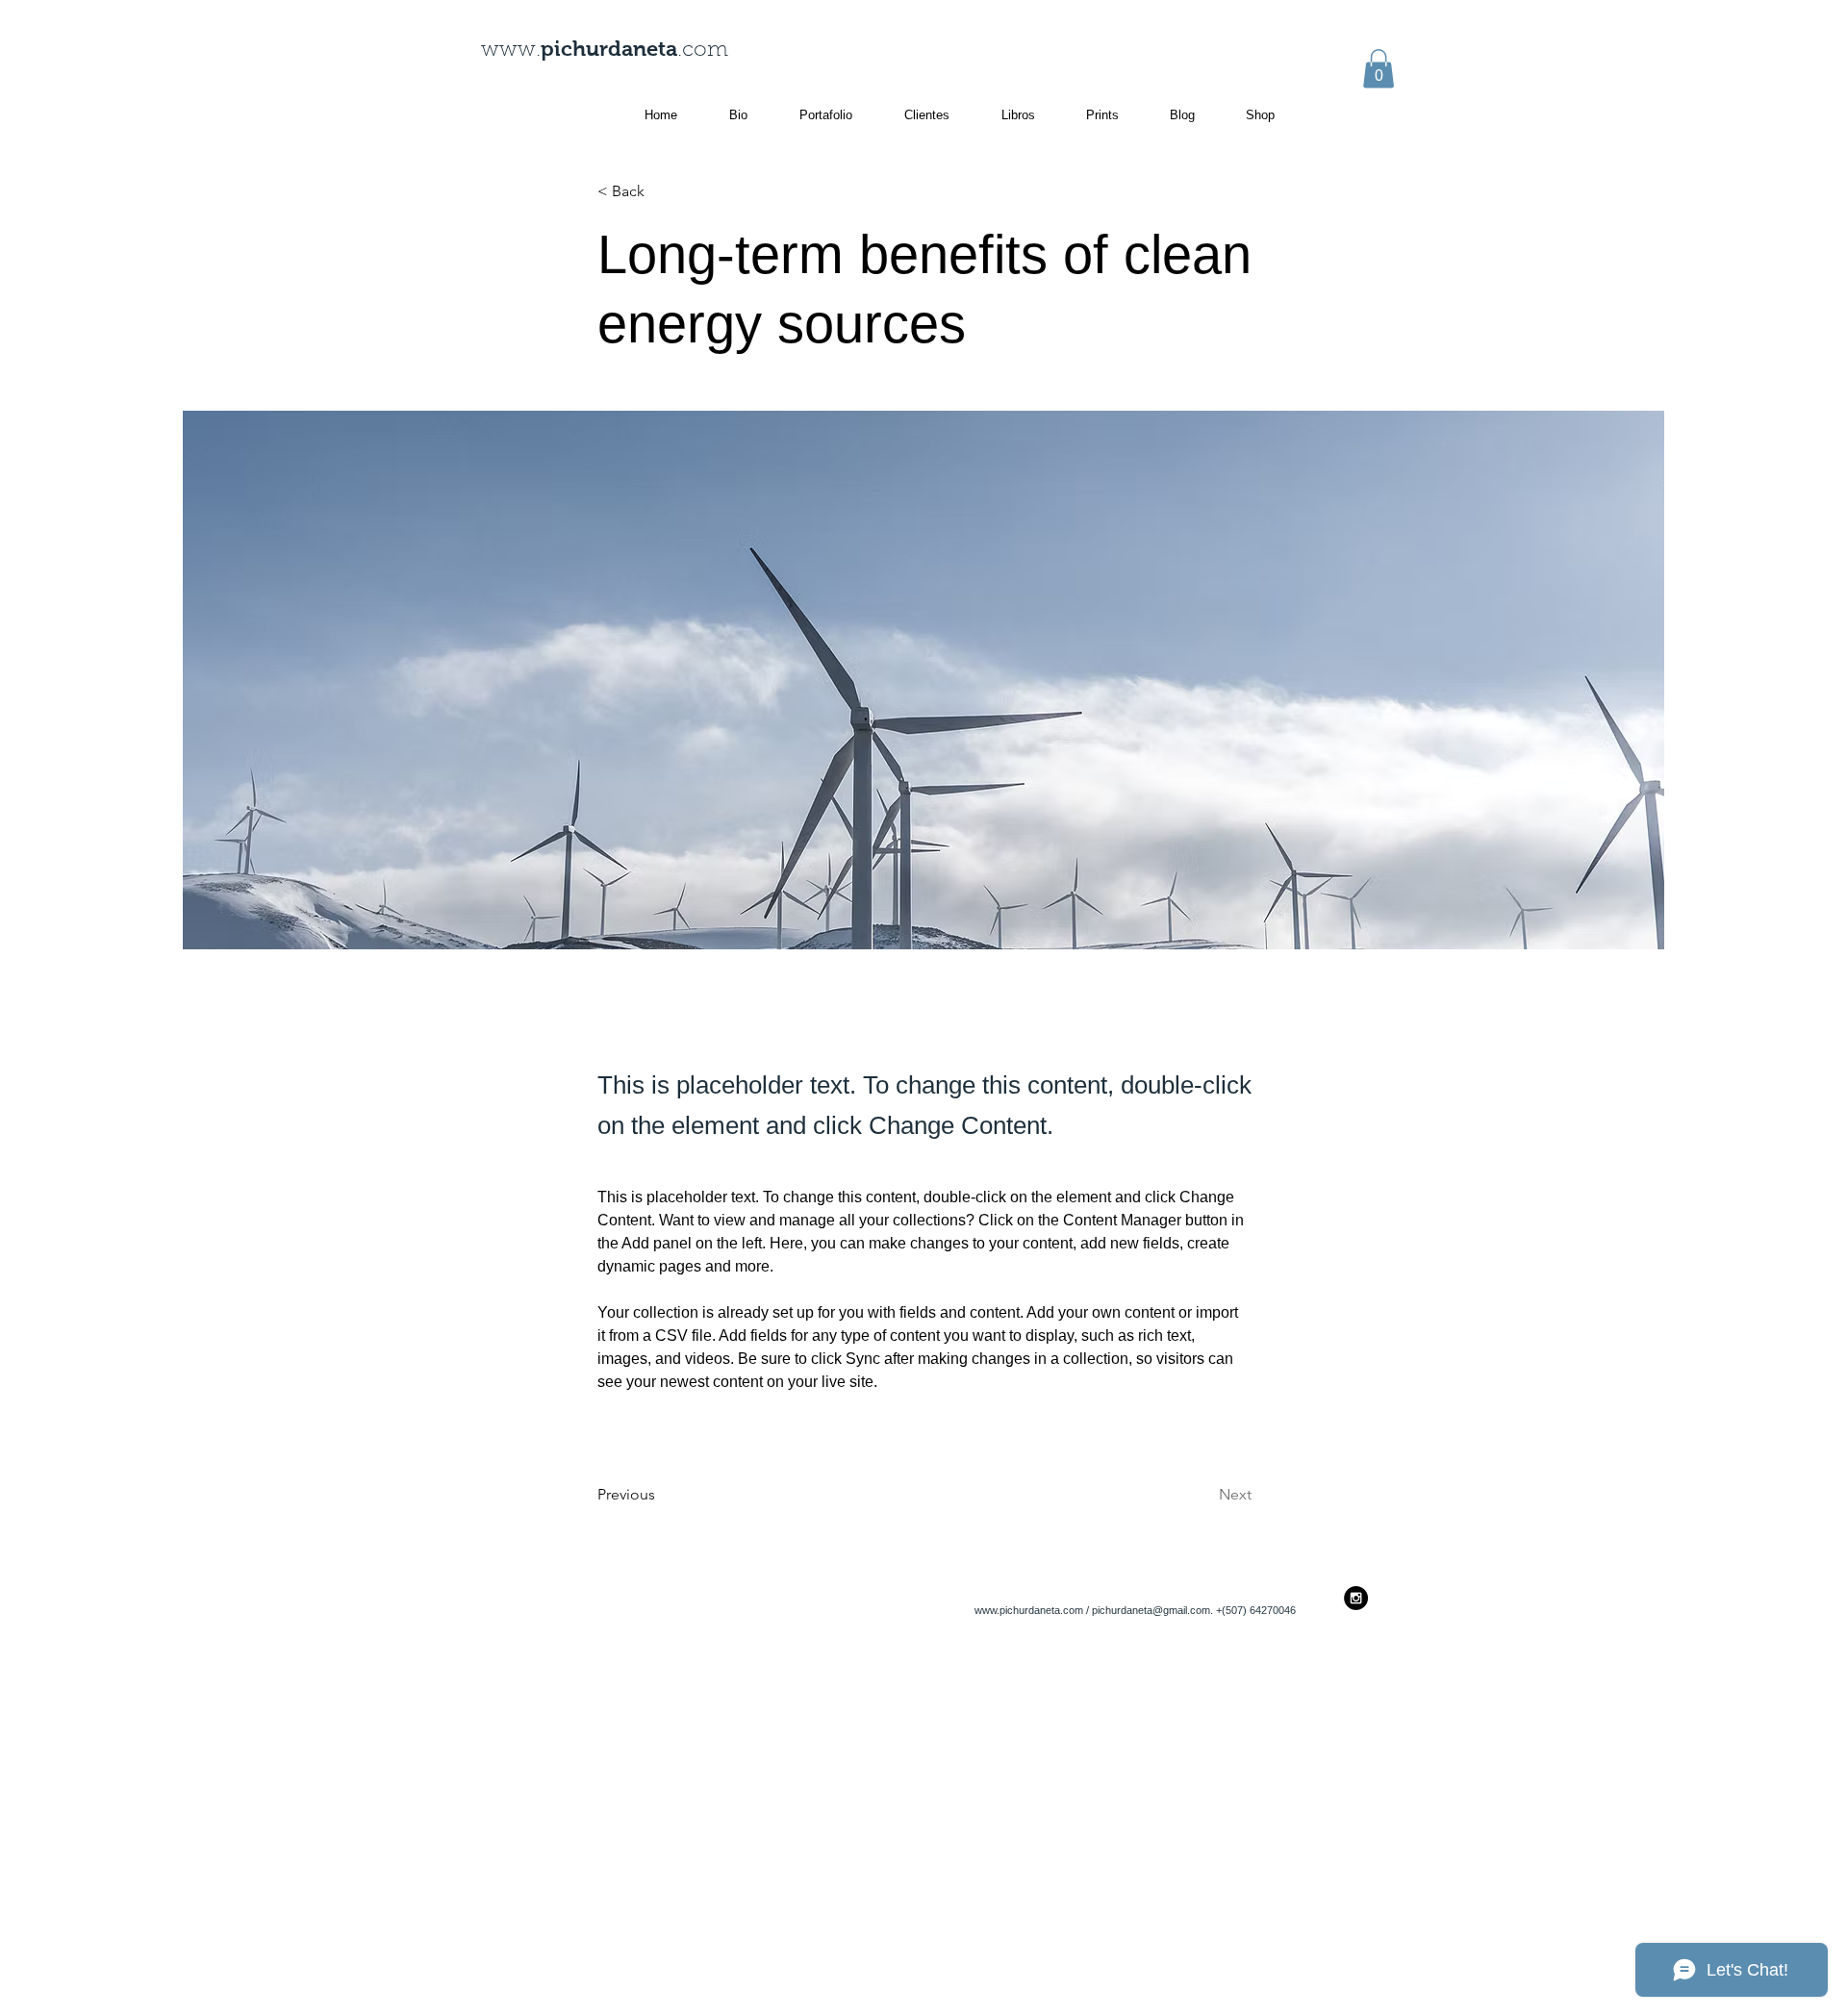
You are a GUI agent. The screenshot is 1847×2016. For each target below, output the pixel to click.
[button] (1379, 69)
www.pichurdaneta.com (1029, 1610)
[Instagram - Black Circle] (1356, 1598)
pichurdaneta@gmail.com (1151, 1610)
